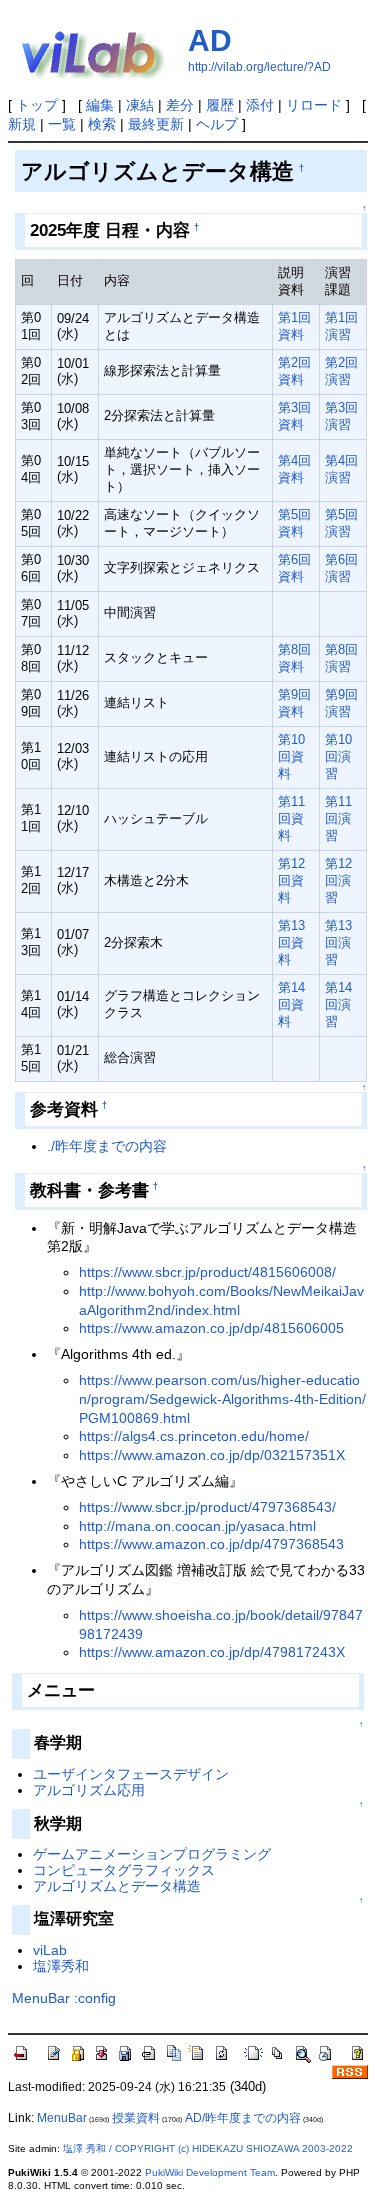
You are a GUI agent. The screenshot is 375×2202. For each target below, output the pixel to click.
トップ (37, 105)
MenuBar (41, 1998)
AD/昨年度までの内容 (243, 2118)
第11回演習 (338, 818)
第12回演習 (338, 880)
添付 (260, 105)
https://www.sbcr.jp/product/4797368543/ (207, 1507)
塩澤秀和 (61, 1966)
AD (210, 40)
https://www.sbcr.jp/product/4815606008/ (207, 1272)
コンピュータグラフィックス (124, 1870)
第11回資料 (291, 818)
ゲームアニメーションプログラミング (152, 1854)
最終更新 (156, 124)
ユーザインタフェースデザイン (131, 1774)
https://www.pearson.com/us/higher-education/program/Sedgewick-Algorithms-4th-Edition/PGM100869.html (222, 1398)
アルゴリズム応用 (89, 1790)
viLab (50, 1950)
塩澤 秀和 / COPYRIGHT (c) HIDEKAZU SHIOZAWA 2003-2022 (208, 2148)
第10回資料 (291, 756)
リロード (314, 105)
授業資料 (136, 2118)
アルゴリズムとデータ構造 (117, 1886)
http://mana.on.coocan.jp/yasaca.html (197, 1526)
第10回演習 (338, 756)
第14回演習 (338, 1004)
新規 (22, 124)
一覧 (62, 124)
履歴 (220, 105)
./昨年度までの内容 (107, 1146)
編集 (100, 105)
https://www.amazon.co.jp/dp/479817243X (212, 1652)
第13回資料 (291, 942)
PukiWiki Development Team (210, 2172)
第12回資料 (291, 880)
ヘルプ (217, 124)
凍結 (140, 105)
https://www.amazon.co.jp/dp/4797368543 (211, 1544)
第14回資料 (291, 1004)
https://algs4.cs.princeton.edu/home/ (194, 1436)
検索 (102, 124)
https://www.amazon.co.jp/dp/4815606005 (211, 1328)
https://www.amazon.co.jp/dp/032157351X (212, 1455)
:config (95, 1998)
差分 (180, 105)
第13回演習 (338, 942)
